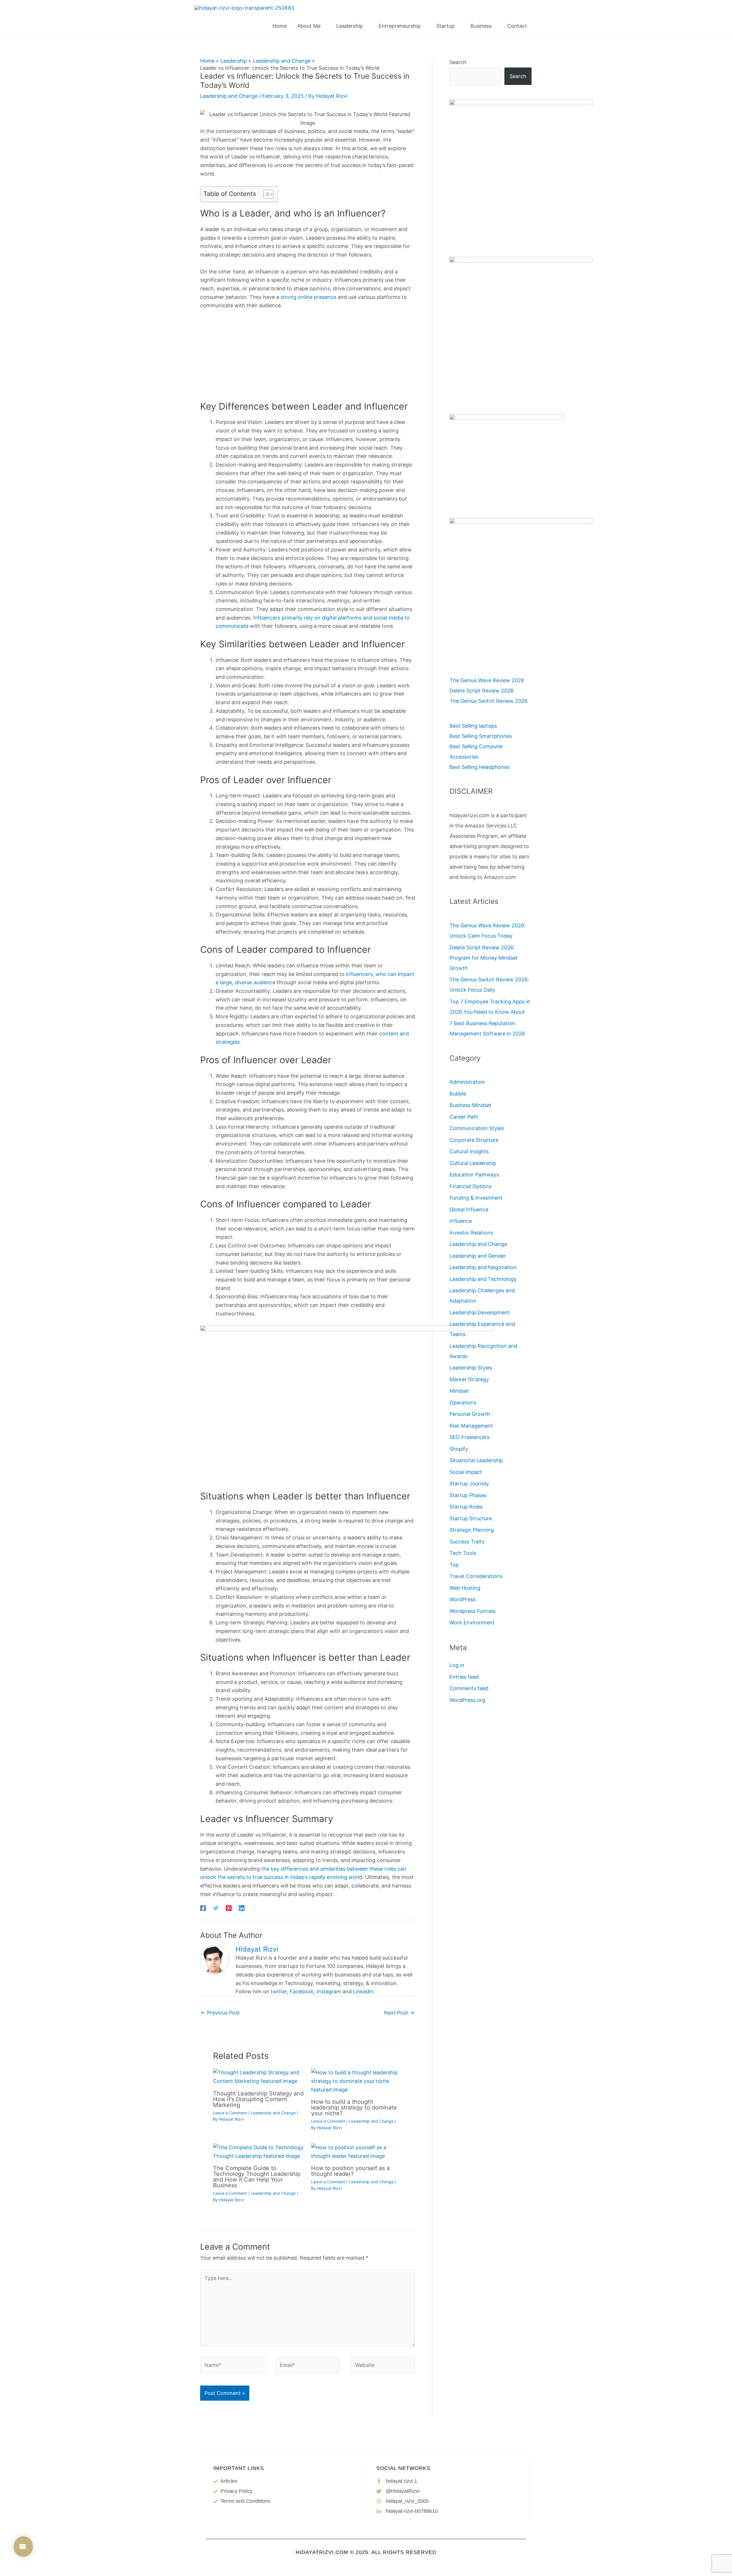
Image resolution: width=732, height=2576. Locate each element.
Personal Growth (470, 1414)
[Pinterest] (229, 1908)
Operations (463, 1403)
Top (454, 1565)
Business (481, 26)
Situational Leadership (476, 1460)
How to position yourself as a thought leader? (350, 2171)
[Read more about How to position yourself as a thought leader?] (357, 2151)
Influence (461, 1221)
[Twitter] (216, 1908)
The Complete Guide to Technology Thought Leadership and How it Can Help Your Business (257, 2177)
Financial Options (471, 1186)
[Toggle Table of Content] (265, 194)
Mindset (459, 1391)
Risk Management (471, 1426)
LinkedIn (363, 1991)
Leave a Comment (230, 2113)
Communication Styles (477, 1128)
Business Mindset (471, 1105)
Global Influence (469, 1209)
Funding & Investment (476, 1198)
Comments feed (469, 1688)
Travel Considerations (476, 1576)
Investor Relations (471, 1233)
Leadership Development (480, 1312)
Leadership (350, 26)
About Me (309, 26)
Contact (517, 26)
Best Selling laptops (473, 726)
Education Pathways (474, 1175)
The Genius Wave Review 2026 (487, 680)
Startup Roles (466, 1507)
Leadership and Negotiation (483, 1267)
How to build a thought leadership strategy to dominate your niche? (354, 2107)
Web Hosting (465, 1588)
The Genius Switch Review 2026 (489, 701)
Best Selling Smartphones (481, 736)
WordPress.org (467, 1700)
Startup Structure (471, 1518)
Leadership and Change (229, 96)
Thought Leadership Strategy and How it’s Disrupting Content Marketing (258, 2099)
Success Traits (467, 1542)
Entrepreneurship (400, 26)
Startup (445, 26)
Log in (457, 1665)
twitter (279, 1991)
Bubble (458, 1094)
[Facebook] (203, 1908)
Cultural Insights (469, 1151)
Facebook (302, 1991)
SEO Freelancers (470, 1437)
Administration (467, 1082)
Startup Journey (469, 1484)
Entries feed (464, 1677)
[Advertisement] (308, 358)
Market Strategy (469, 1379)
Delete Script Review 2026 (482, 691)
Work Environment (472, 1623)
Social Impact (466, 1472)
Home (280, 26)
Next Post (399, 2013)
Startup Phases (468, 1495)
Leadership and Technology (483, 1279)
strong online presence (308, 297)
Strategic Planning (472, 1530)
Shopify (459, 1449)
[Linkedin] (242, 1908)
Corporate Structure (474, 1140)
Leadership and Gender (478, 1256)
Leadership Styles (471, 1368)
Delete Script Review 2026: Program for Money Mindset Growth (484, 958)
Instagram (329, 1991)
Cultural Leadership (473, 1163)
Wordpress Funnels (473, 1611)
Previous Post (220, 2013)
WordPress (463, 1599)
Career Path (464, 1117)
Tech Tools (463, 1553)
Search (458, 62)
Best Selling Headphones (480, 767)
